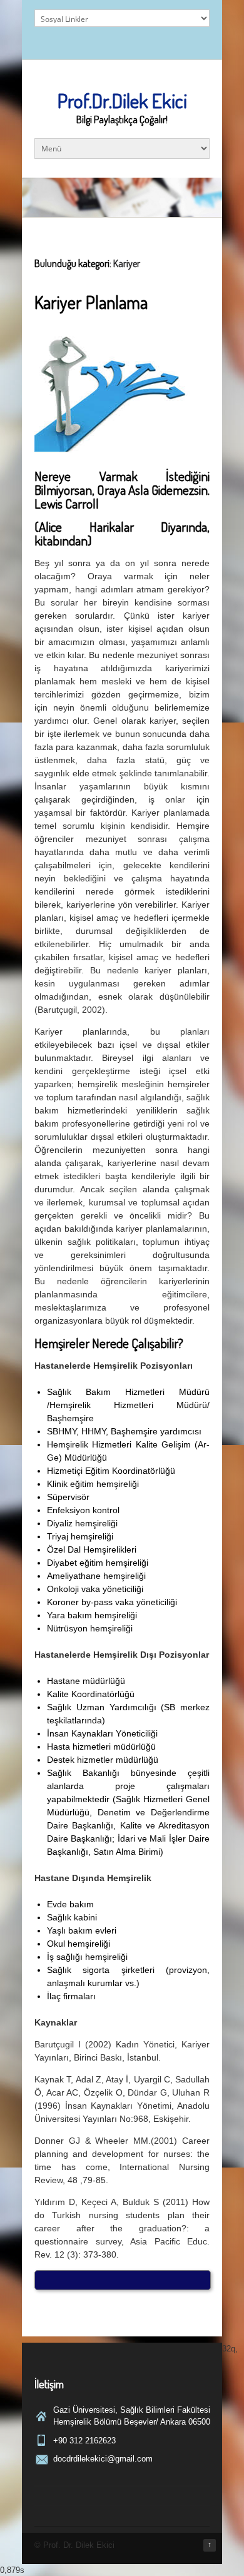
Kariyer (127, 263)
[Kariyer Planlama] (112, 450)
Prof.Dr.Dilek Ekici (122, 100)
